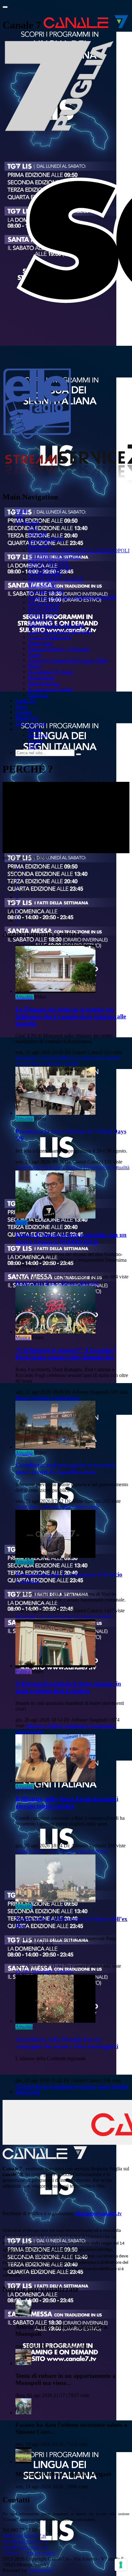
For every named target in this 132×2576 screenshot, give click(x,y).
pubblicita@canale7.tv (25, 2547)
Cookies (11, 2553)
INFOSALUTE (44, 602)
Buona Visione (43, 614)
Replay (35, 666)
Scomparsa (84, 1616)
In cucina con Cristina (50, 689)
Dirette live (27, 718)
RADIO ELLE (44, 608)
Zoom (34, 654)
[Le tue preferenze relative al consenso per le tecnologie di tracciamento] (121, 2565)
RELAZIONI (42, 585)
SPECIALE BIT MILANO (56, 625)
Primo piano (41, 643)
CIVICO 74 (40, 620)
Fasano (23, 1282)
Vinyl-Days (53, 1167)
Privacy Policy (40, 2553)
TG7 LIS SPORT (46, 591)
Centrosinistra (29, 1731)
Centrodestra (102, 1725)
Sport (21, 1223)
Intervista (89, 1282)
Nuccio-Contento (54, 1616)
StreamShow (41, 2570)
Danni (104, 2086)
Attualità (24, 997)
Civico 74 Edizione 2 (50, 637)
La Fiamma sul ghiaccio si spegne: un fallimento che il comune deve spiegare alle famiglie (71, 1016)
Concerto (40, 1398)
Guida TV (26, 700)
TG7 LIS (37, 533)
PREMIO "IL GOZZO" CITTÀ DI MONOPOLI (79, 551)
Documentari (41, 677)
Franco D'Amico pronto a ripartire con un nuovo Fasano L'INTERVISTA (71, 1238)
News (21, 706)
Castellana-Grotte (33, 1507)
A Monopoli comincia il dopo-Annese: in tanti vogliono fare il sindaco (68, 1687)
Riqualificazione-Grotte (76, 1507)
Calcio (38, 1282)
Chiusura (52, 1064)
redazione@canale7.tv (25, 2542)
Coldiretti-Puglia (32, 2086)
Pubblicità (38, 695)
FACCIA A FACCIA (50, 568)
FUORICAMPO (45, 574)
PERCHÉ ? (40, 545)
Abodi (22, 1851)
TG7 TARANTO (46, 539)
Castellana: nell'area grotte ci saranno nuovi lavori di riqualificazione (65, 1468)
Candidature (76, 1725)
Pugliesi (70, 1851)
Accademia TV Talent (51, 672)
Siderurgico (43, 1972)
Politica (23, 1671)
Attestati (100, 1851)
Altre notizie (28, 2092)
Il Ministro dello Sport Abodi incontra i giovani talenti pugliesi (67, 1802)
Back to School (44, 683)
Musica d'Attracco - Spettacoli (59, 648)
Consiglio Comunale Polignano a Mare (68, 660)
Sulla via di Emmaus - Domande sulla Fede (72, 597)
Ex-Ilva (23, 1972)
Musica (23, 1337)
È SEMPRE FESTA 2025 (55, 556)
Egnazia (59, 1398)
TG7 (20, 516)
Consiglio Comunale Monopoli (60, 631)
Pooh (74, 1398)
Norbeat (74, 1167)
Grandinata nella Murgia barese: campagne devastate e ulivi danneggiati (67, 2043)
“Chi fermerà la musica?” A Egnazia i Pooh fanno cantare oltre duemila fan (65, 1353)
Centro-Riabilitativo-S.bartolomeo (71, 1058)
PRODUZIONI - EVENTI (56, 579)
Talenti (54, 1851)
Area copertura (30, 723)
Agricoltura (85, 2086)
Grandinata (61, 2086)
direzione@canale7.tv (99, 2213)
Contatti (23, 712)
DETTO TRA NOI (48, 562)
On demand (27, 522)
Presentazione (97, 1167)
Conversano (28, 1167)
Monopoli (25, 1058)
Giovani (38, 1851)
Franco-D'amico (62, 1282)
